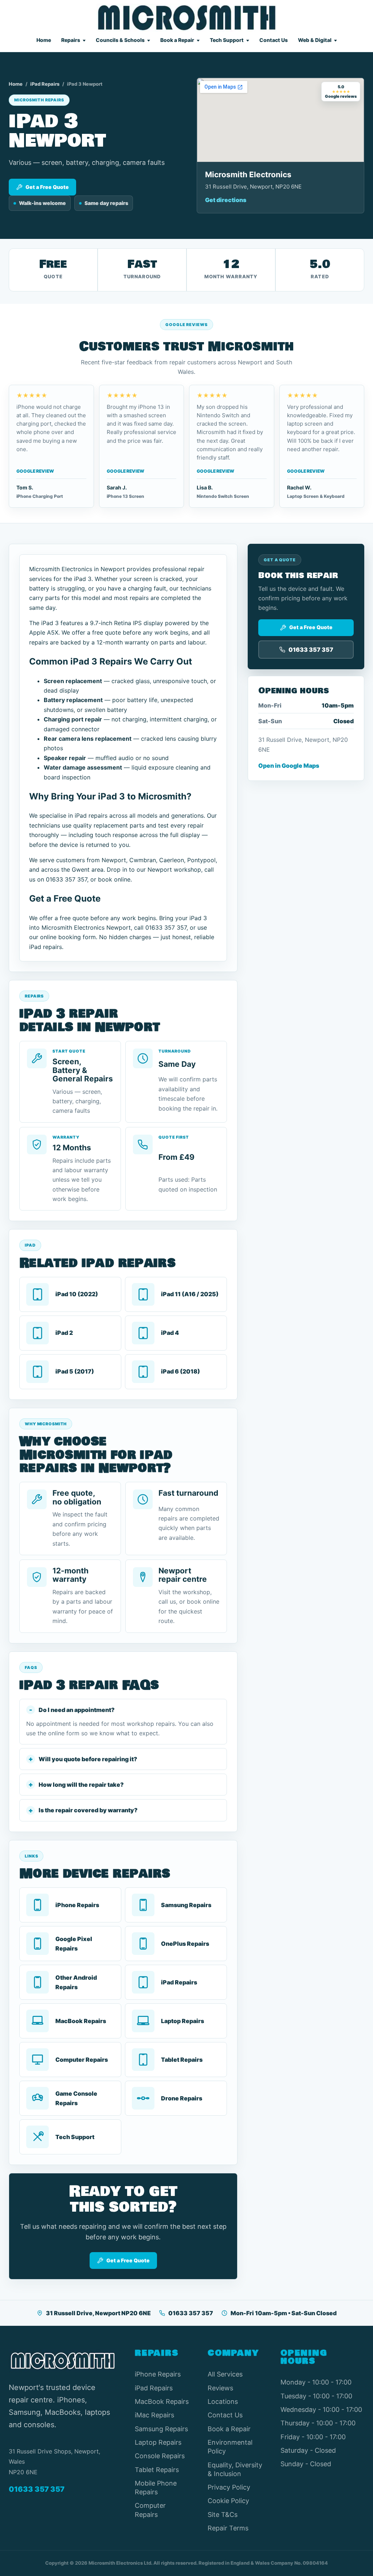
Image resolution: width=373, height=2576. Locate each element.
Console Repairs (160, 2456)
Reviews (220, 2388)
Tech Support (227, 40)
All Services (225, 2374)
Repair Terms (228, 2528)
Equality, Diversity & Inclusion (235, 2469)
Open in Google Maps (289, 766)
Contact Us (274, 40)
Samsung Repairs (161, 2429)
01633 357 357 (191, 2313)
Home (44, 40)
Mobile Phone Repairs (156, 2488)
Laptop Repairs (158, 2442)
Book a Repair (177, 40)
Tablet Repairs (157, 2470)
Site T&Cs (223, 2515)
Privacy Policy (229, 2487)
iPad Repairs (45, 84)
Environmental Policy (230, 2447)
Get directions (226, 200)
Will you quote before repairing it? (88, 1759)
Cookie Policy (228, 2501)
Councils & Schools (120, 40)
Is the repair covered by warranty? (88, 1810)
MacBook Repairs (162, 2401)
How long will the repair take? (81, 1785)
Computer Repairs (150, 2510)
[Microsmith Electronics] (187, 18)
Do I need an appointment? (77, 1710)
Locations (223, 2401)
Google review (35, 471)
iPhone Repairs (158, 2374)
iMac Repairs (154, 2415)
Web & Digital (315, 40)
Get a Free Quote (47, 187)
